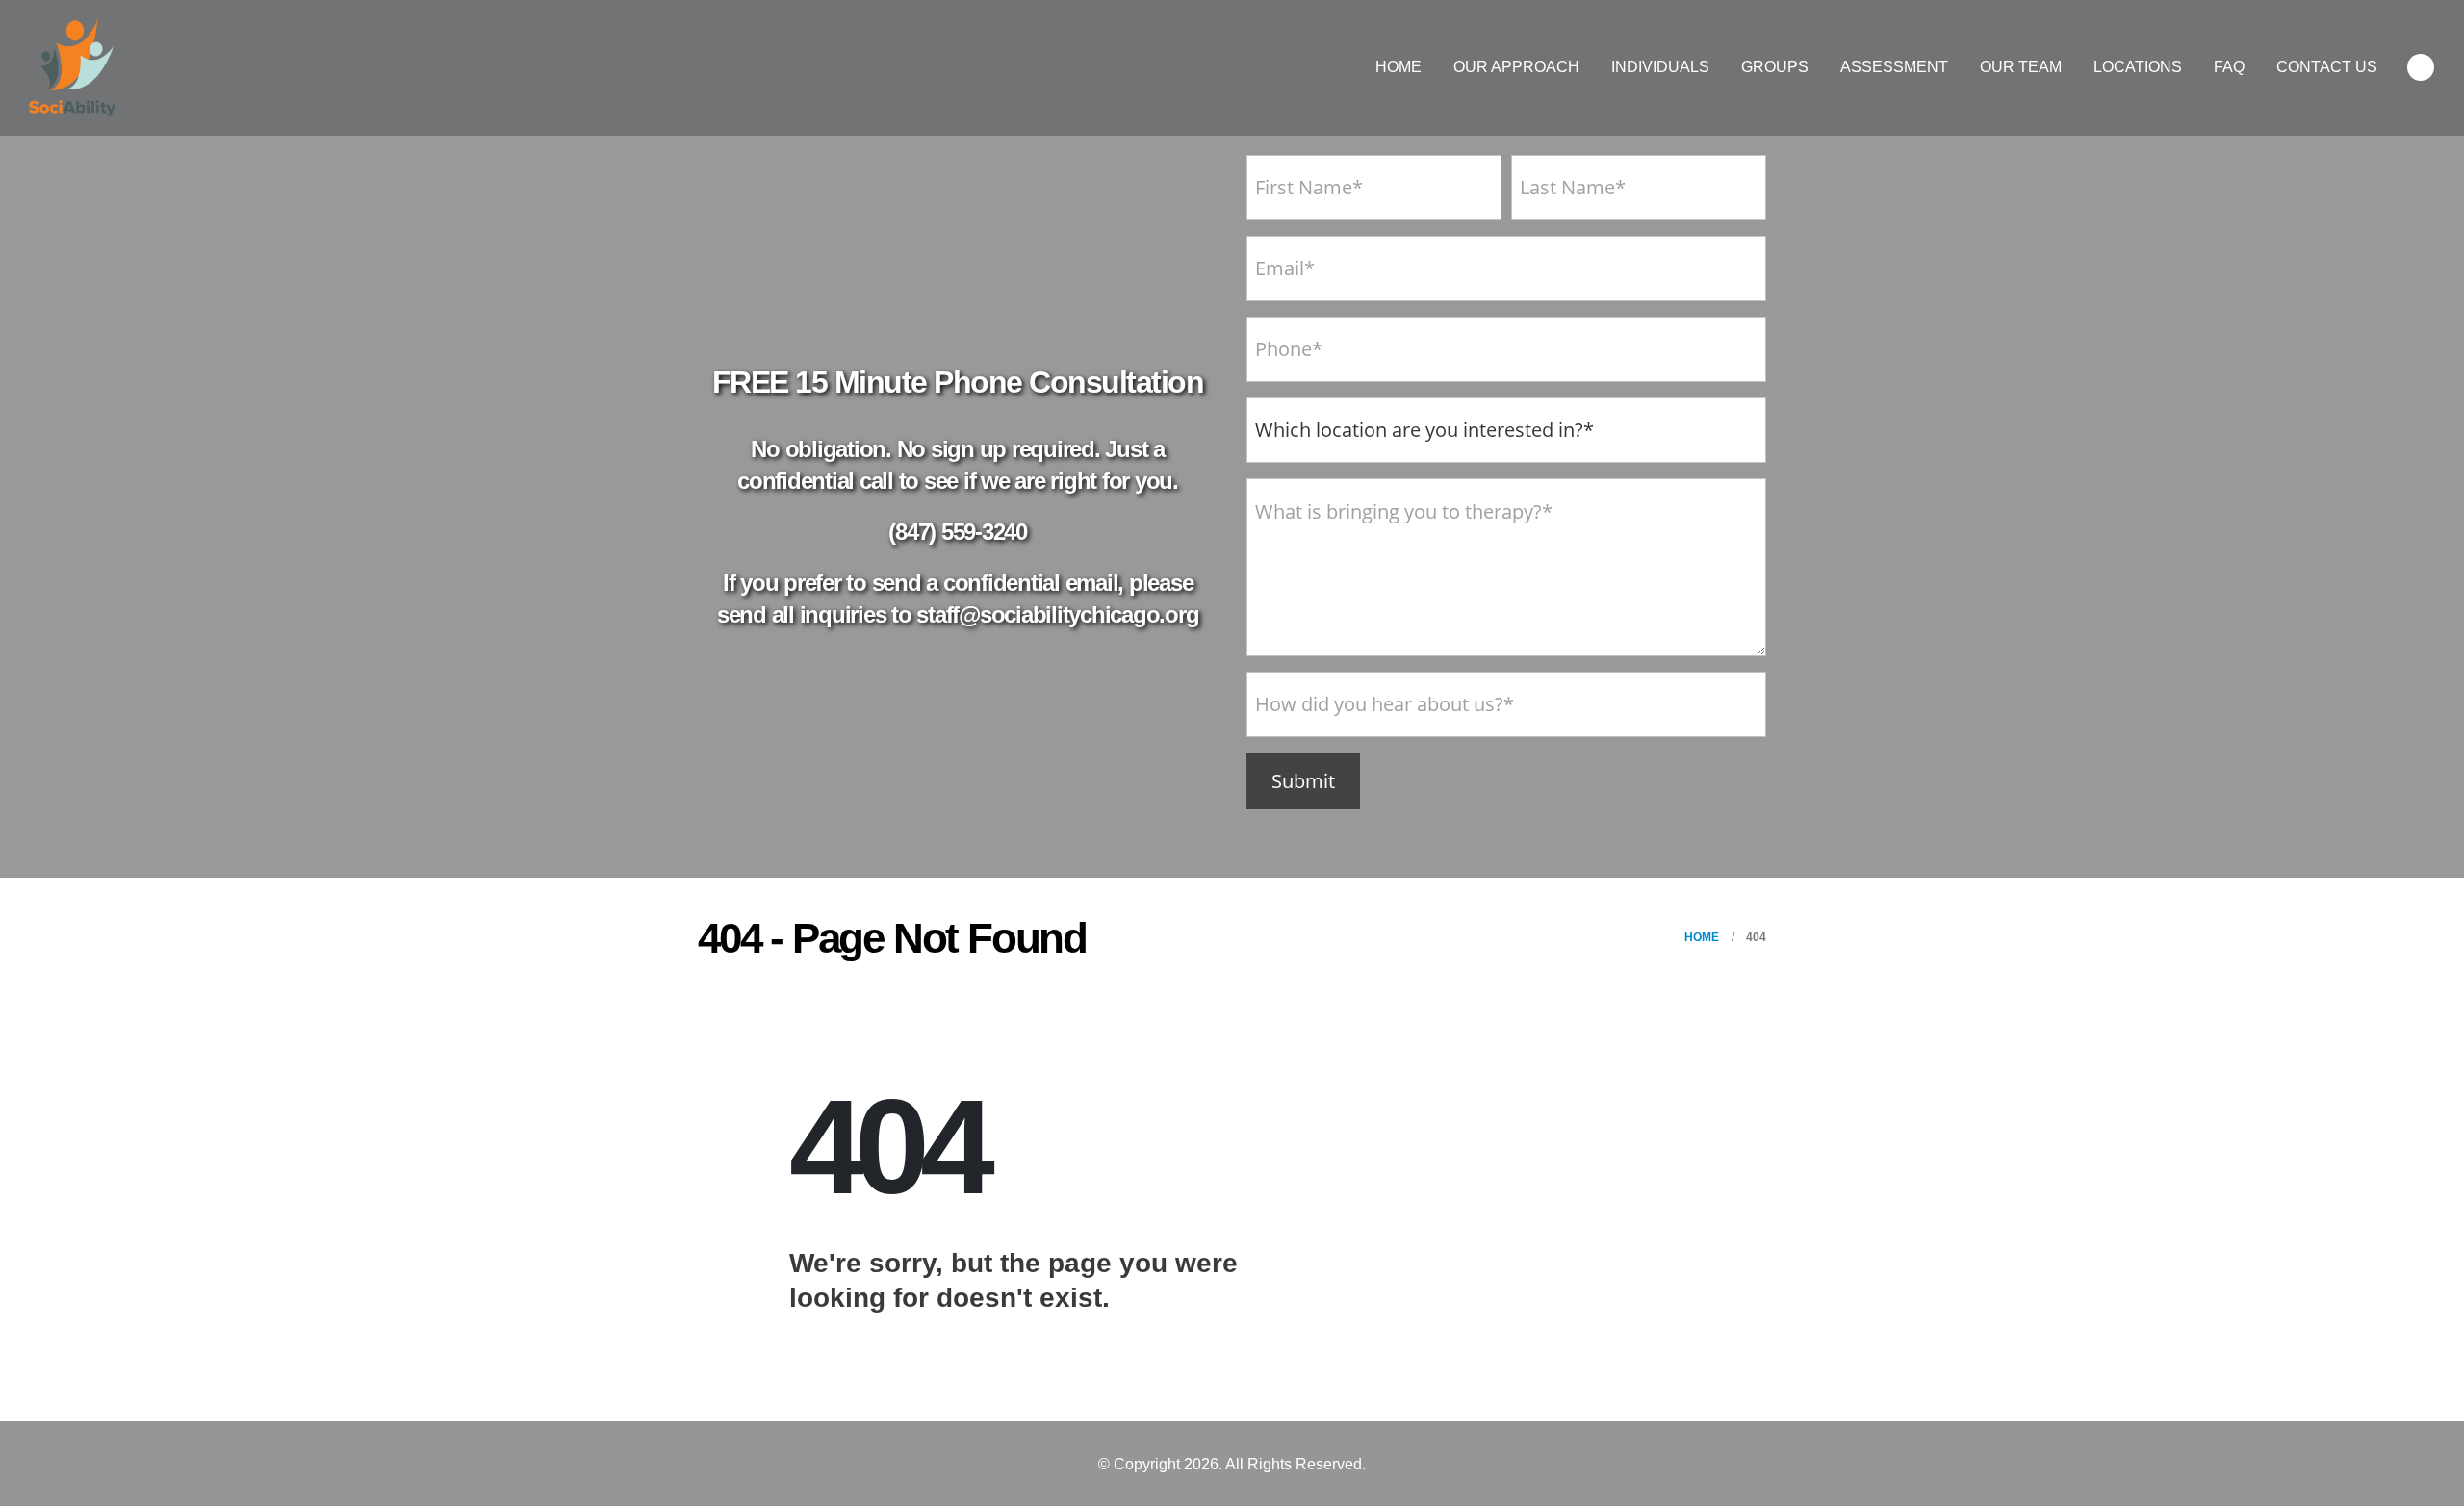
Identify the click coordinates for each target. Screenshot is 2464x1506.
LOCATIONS (2138, 67)
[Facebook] (2421, 67)
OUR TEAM (2021, 67)
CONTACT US (2327, 67)
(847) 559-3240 (958, 532)
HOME (1399, 67)
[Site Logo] (72, 68)
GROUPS (1775, 67)
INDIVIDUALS (1660, 67)
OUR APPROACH (1516, 67)
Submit (1303, 781)
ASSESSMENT (1894, 67)
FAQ (2229, 67)
